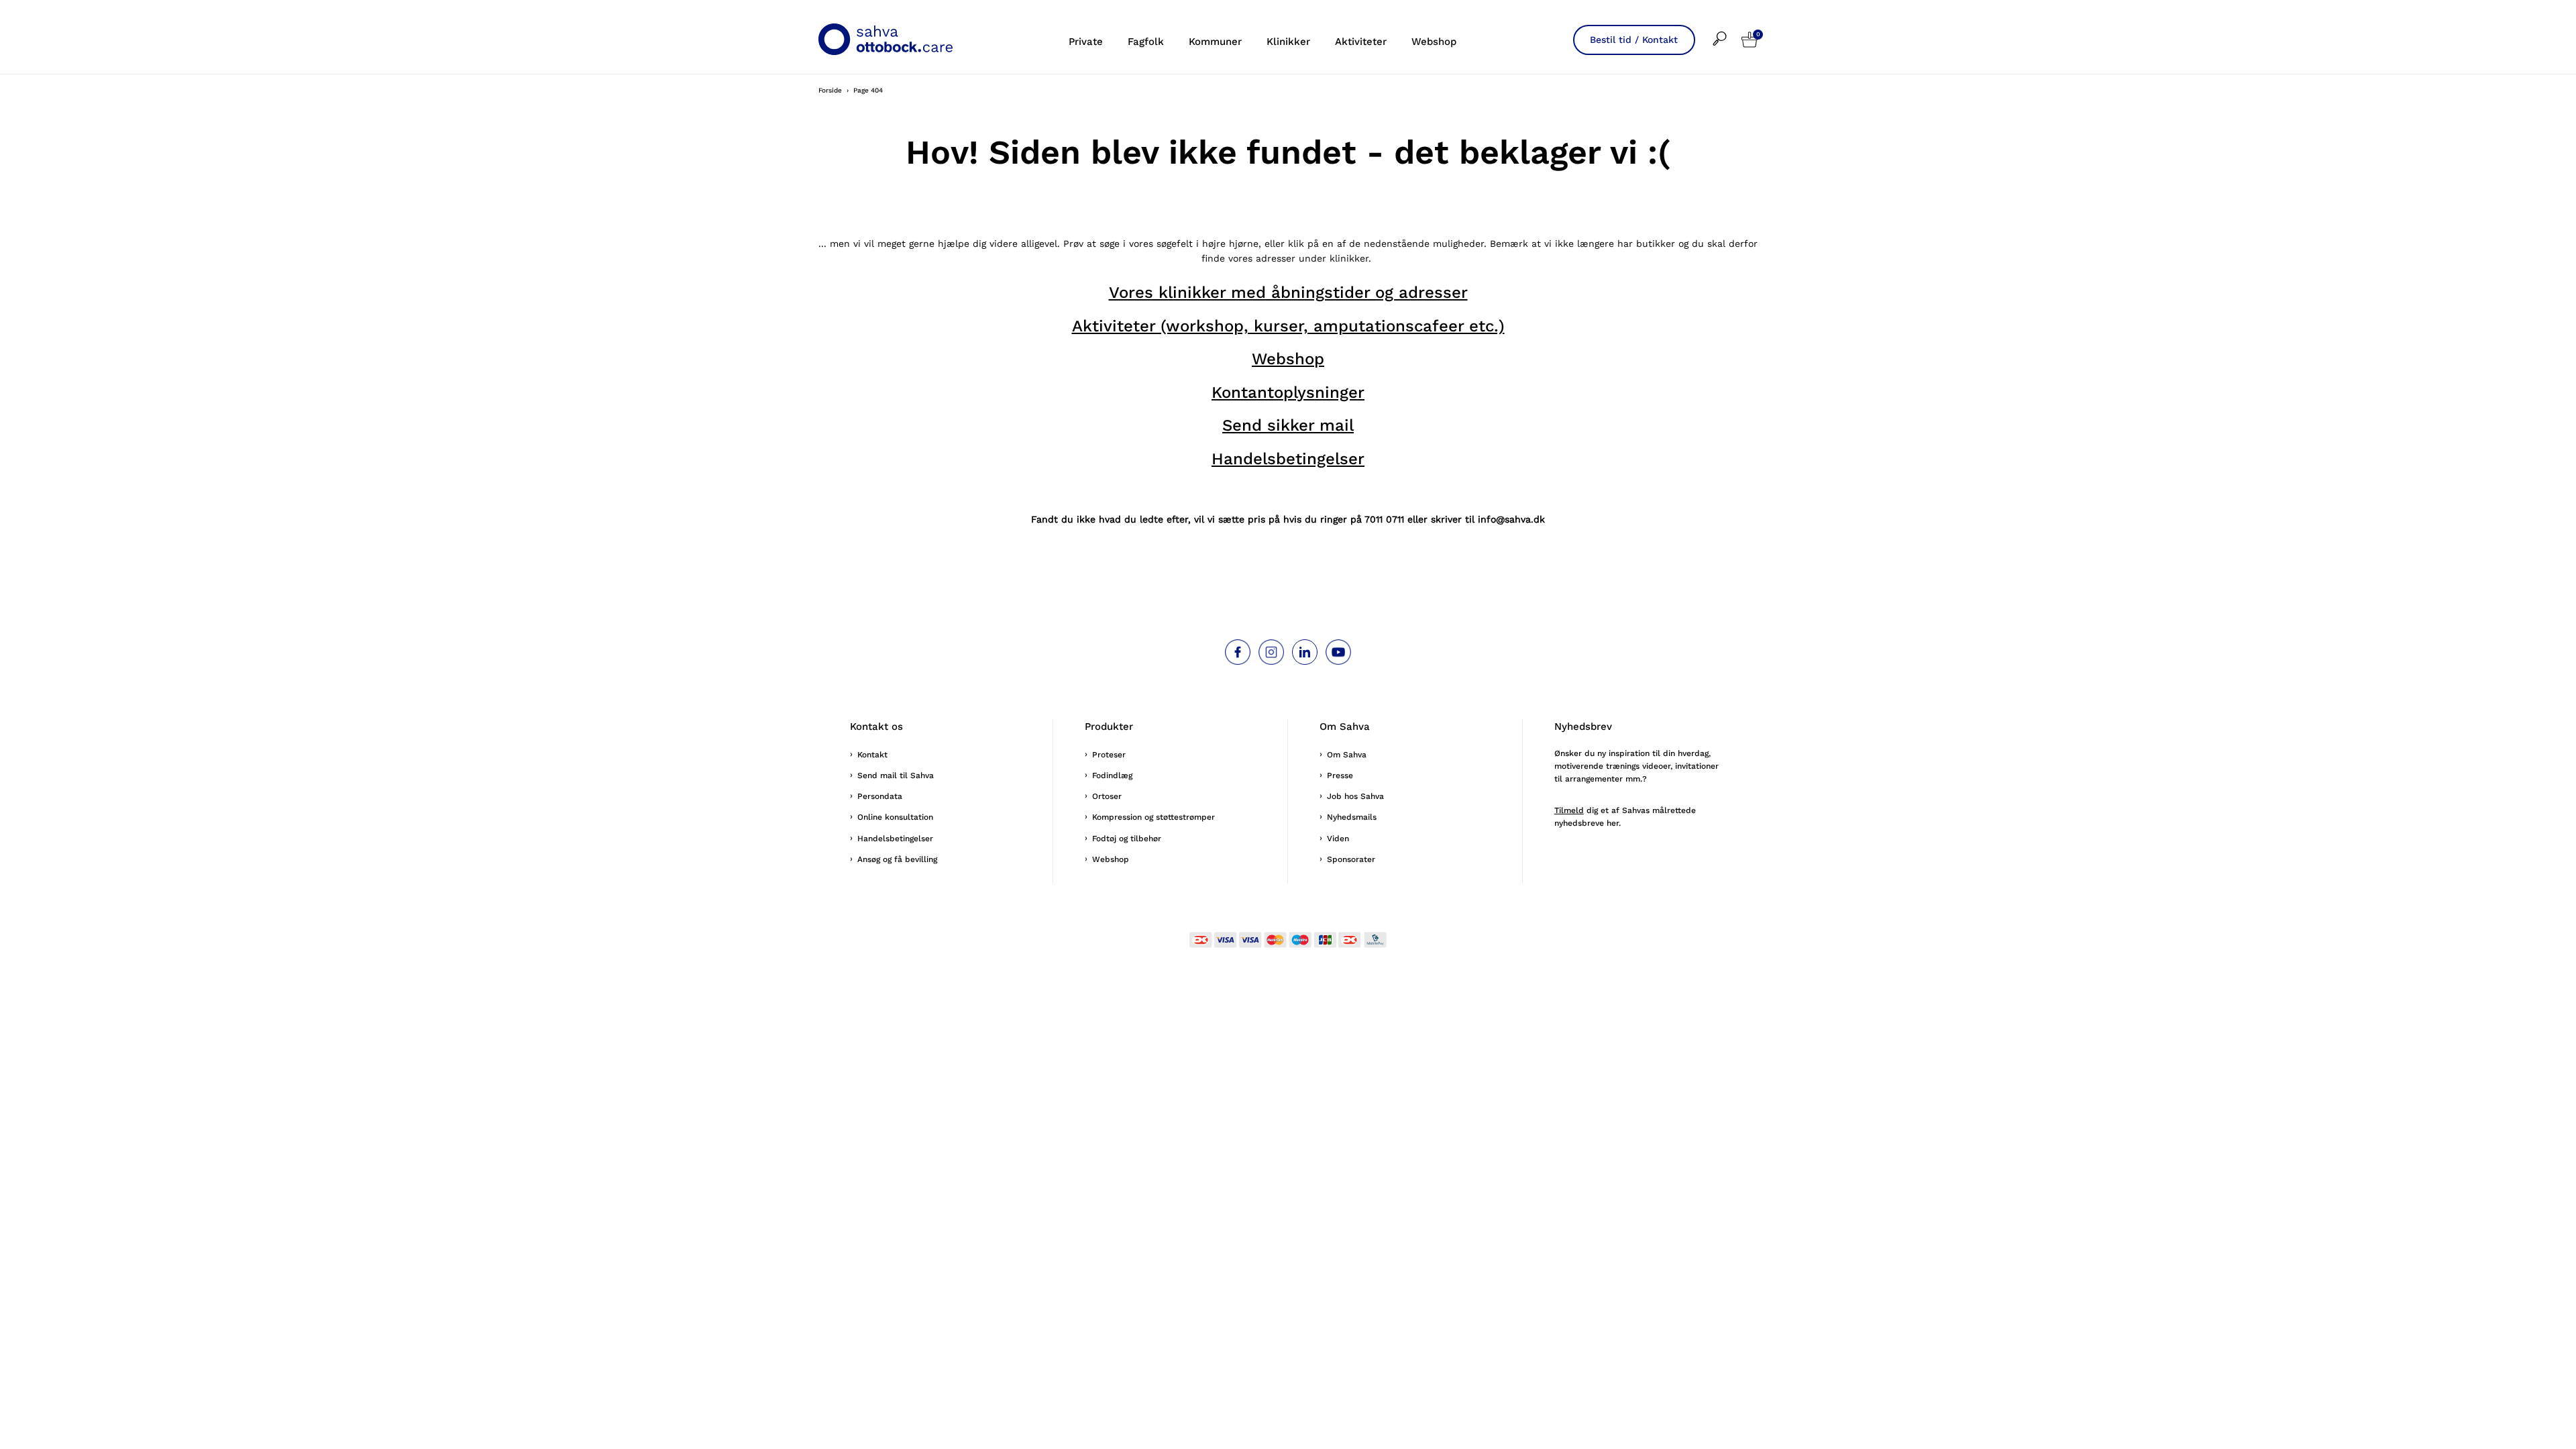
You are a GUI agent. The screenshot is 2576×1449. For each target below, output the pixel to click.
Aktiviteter (1361, 42)
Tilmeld (1569, 810)
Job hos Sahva (1355, 796)
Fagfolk (1146, 42)
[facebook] (1238, 652)
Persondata (880, 796)
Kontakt (872, 755)
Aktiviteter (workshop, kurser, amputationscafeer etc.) (1288, 326)
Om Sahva (1347, 755)
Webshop (1434, 42)
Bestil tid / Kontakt (1634, 40)
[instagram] (1271, 652)
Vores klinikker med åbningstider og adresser (1288, 292)
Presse (1340, 775)
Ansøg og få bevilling (897, 859)
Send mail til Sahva (896, 775)
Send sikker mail (1288, 425)
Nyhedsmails (1352, 817)
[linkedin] (1305, 652)
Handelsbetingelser (1288, 459)
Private (1086, 42)
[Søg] (1727, 30)
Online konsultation (895, 817)
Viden (1338, 839)
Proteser (1109, 755)
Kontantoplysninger (1288, 392)
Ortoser (1107, 796)
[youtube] (1338, 652)
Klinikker (1288, 42)
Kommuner (1215, 42)
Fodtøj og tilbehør (1127, 839)
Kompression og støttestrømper (1153, 817)
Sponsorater (1351, 859)
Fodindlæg (1112, 775)
